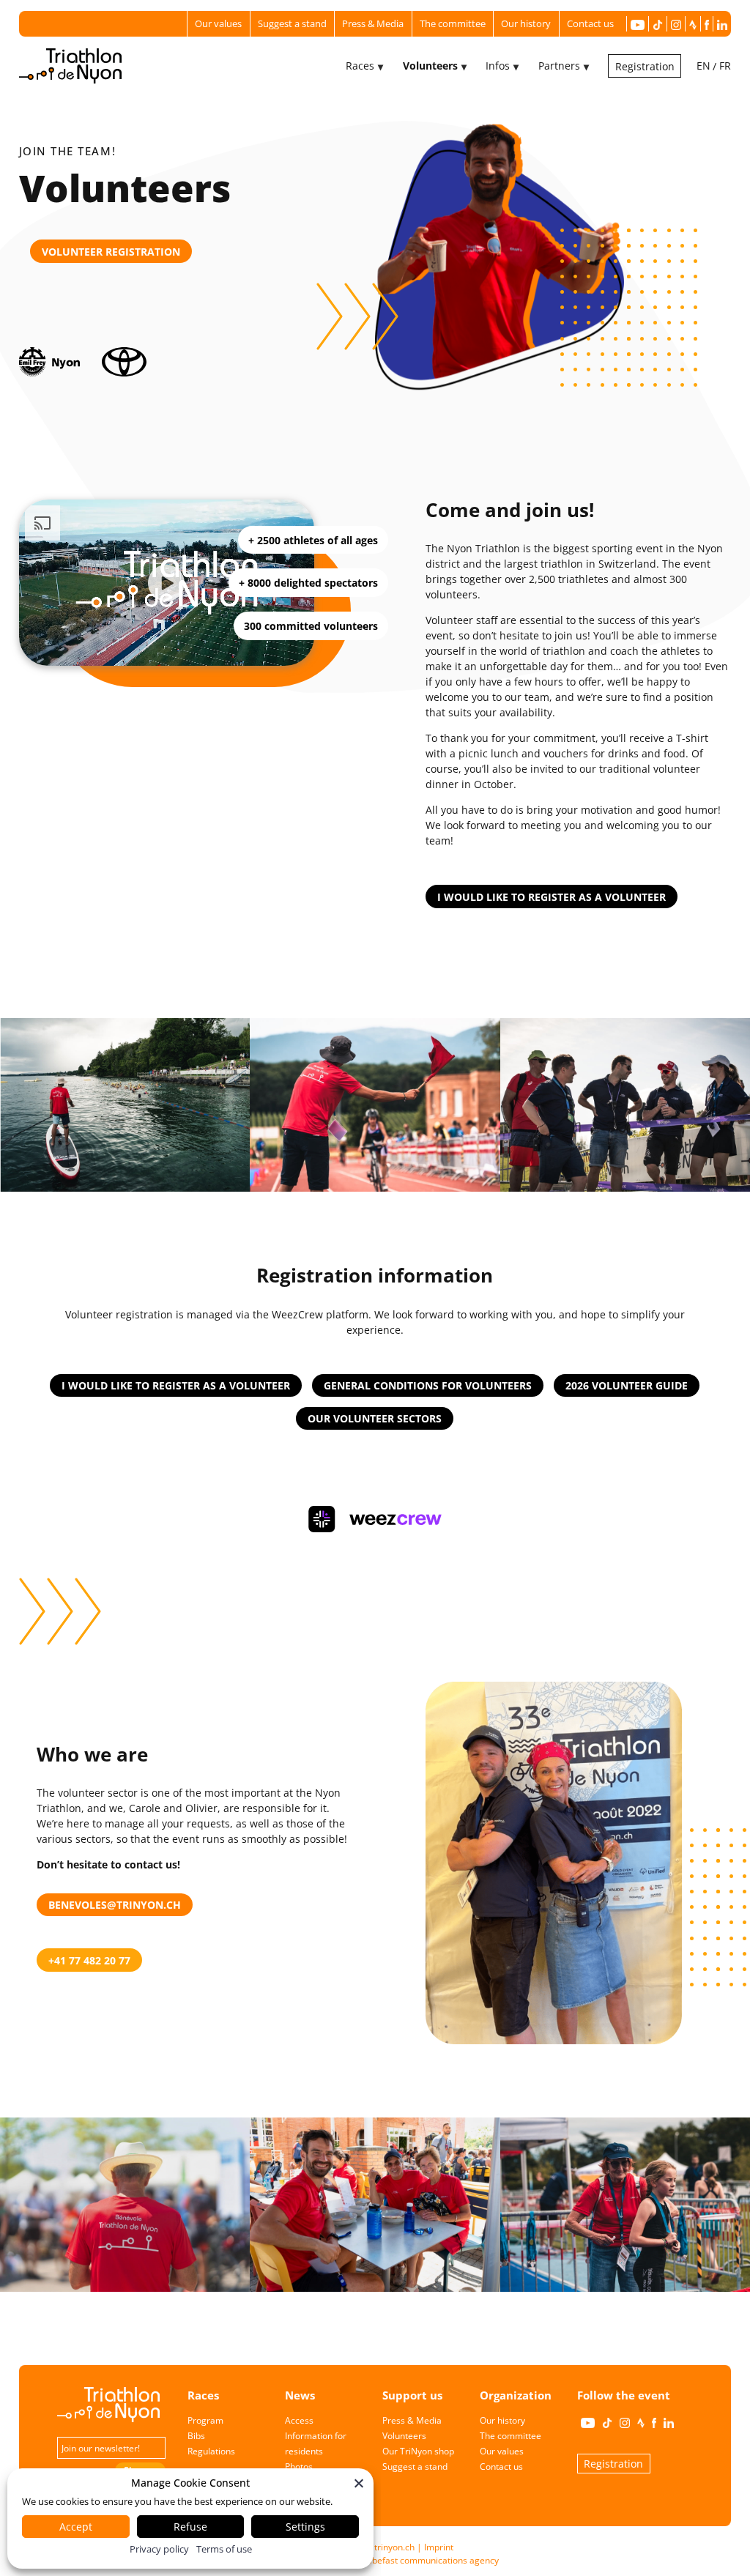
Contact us (590, 23)
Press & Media (373, 23)
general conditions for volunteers (428, 1385)
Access (299, 2420)
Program (205, 2420)
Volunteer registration (111, 252)
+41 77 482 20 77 (89, 1960)
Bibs (196, 2436)
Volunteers (404, 2436)
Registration (645, 66)
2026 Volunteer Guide (627, 1385)
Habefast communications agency (430, 2560)
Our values (218, 23)
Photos (299, 2466)
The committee (453, 23)
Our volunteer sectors (375, 1418)
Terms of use (224, 2549)
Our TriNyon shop (418, 2451)
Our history (526, 23)
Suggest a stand (292, 23)
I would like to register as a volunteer (552, 897)
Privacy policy (159, 2549)
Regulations (211, 2451)
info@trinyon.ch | (386, 2547)
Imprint (439, 2547)
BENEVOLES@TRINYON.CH (115, 1905)
